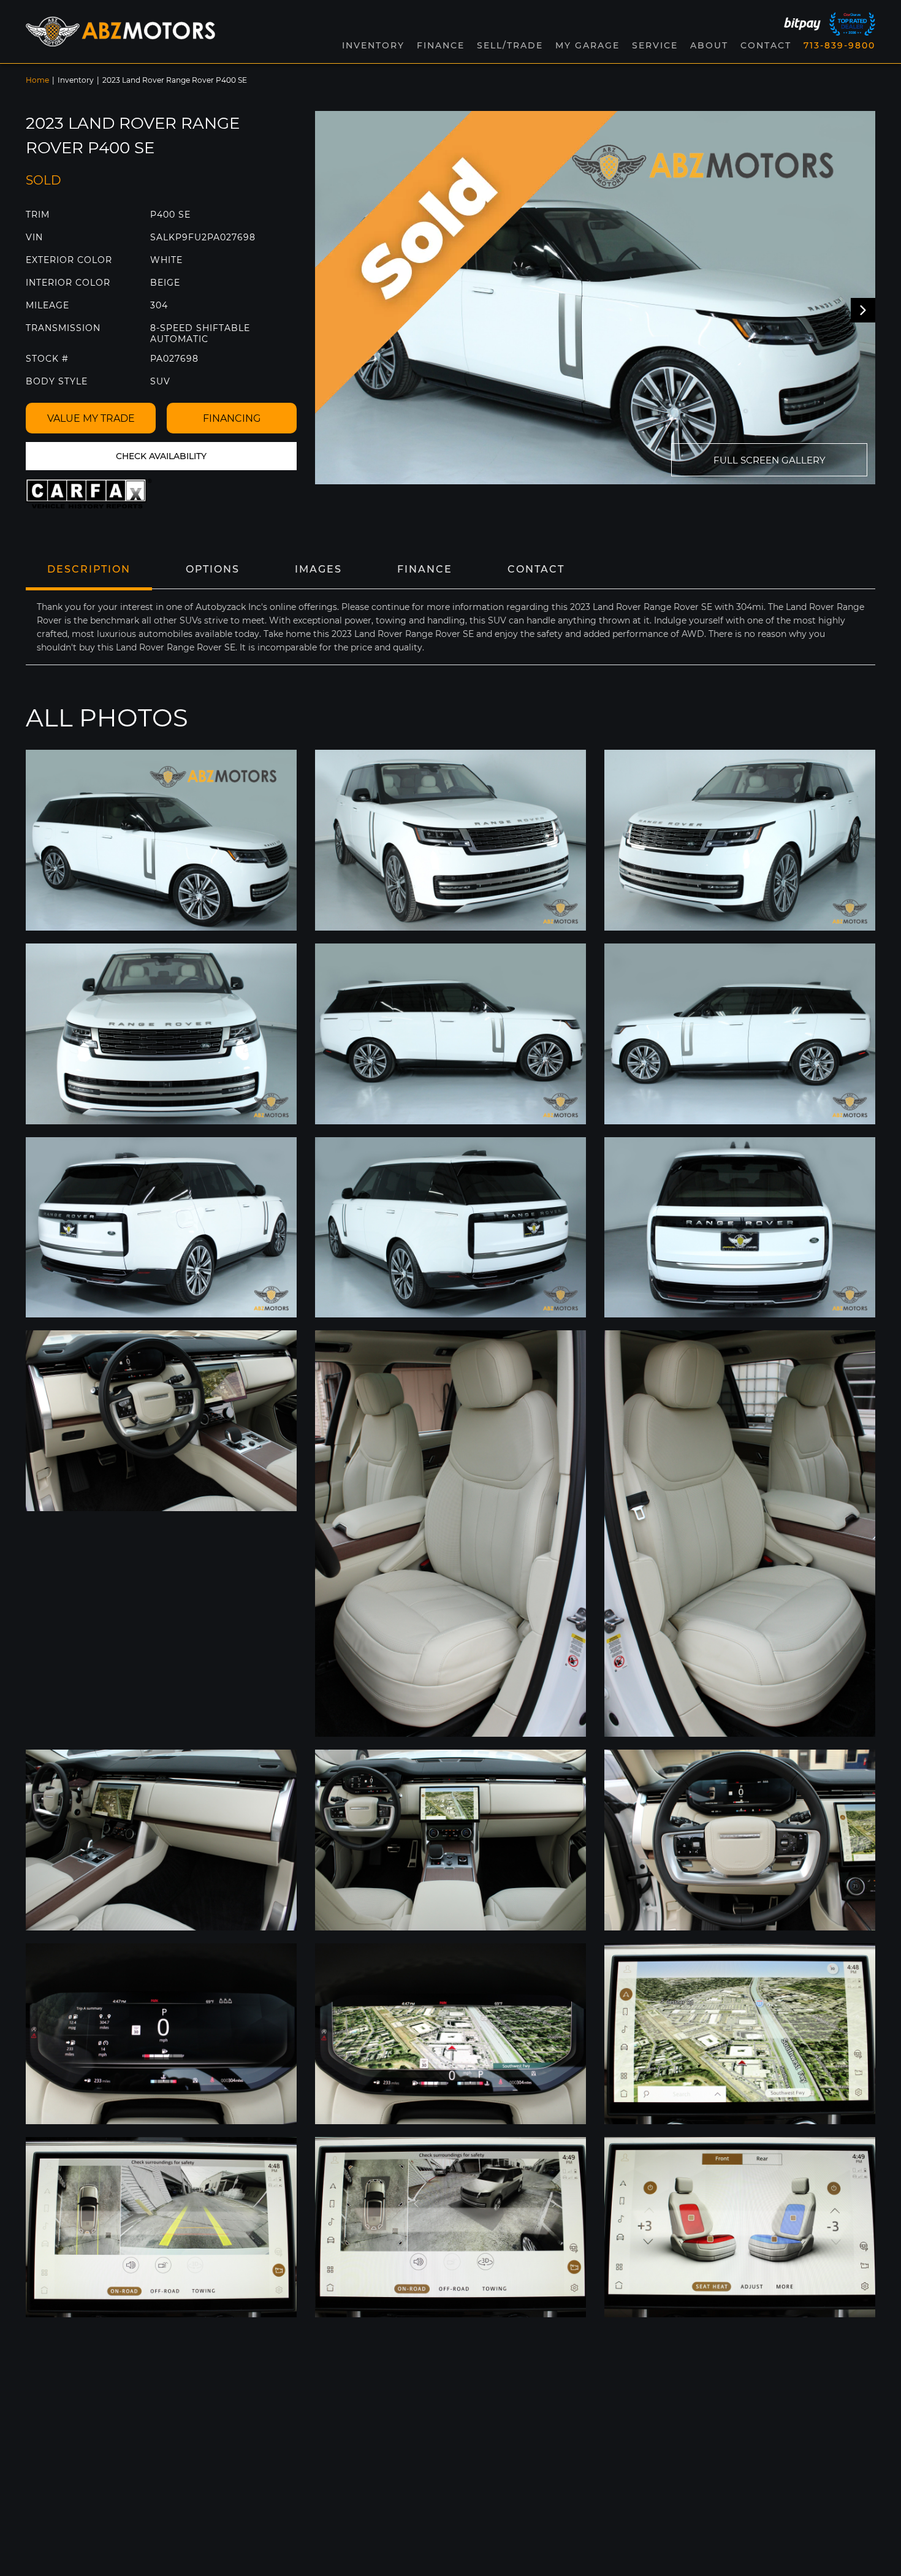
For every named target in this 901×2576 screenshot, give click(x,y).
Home (37, 80)
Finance (441, 45)
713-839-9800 (839, 45)
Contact (766, 45)
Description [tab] (89, 569)
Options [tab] (213, 569)
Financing (232, 418)
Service (655, 45)
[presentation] (863, 310)
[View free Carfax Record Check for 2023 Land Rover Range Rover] (89, 494)
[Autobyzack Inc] (121, 32)
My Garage (587, 45)
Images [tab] (318, 569)
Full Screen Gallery (770, 460)
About (709, 45)
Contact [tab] (536, 569)
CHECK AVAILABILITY (161, 456)
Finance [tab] (425, 569)
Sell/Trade (510, 45)
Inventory (76, 80)
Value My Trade (91, 418)
